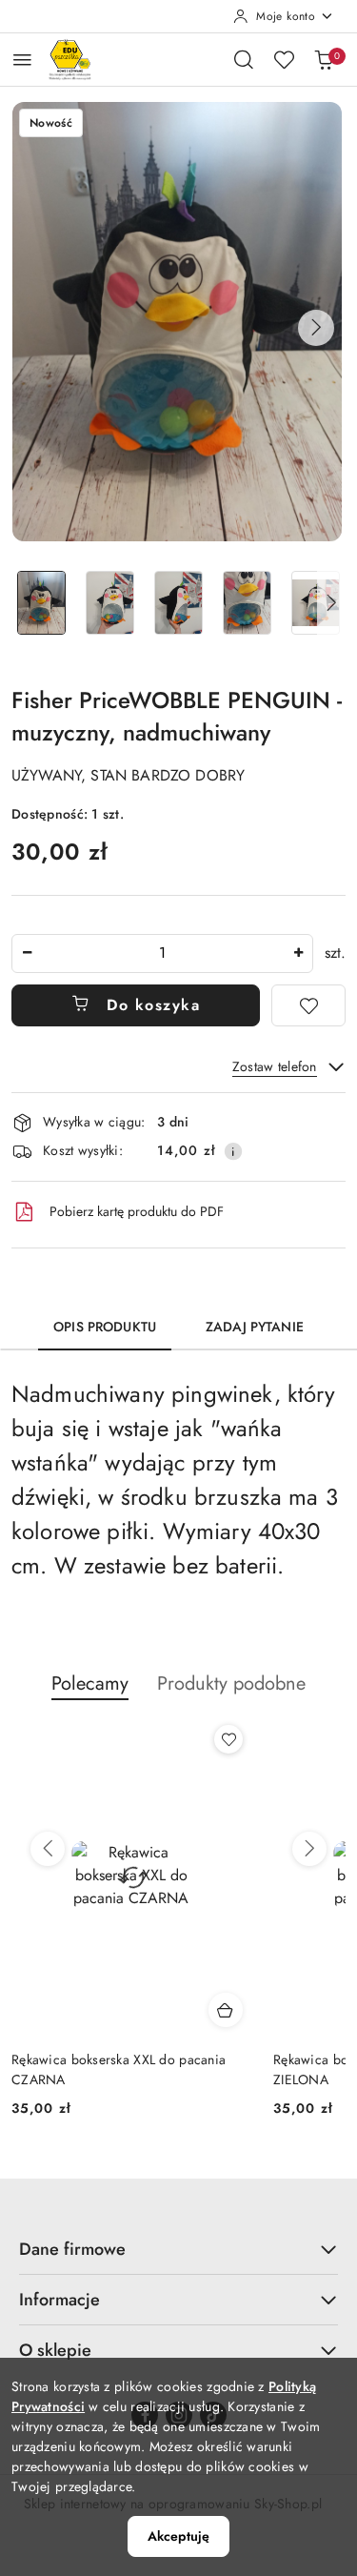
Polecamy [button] (90, 1684)
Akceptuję (178, 2536)
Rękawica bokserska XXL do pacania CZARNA (119, 2069)
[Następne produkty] (309, 1849)
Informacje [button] (59, 2300)
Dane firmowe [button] (72, 2249)
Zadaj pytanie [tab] (255, 1327)
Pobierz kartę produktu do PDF (137, 1211)
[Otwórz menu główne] (22, 60)
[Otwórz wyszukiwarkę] (244, 59)
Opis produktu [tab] (105, 1327)
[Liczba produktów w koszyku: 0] (324, 59)
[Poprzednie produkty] (48, 1849)
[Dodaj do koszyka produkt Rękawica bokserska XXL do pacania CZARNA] (226, 2010)
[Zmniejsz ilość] (27, 953)
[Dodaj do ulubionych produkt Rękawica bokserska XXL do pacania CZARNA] (228, 1739)
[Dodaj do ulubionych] (308, 1005)
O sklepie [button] (55, 2350)
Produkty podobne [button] (231, 1684)
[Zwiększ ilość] (298, 953)
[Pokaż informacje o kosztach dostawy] (233, 1151)
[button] (316, 328)
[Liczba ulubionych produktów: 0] (284, 59)
